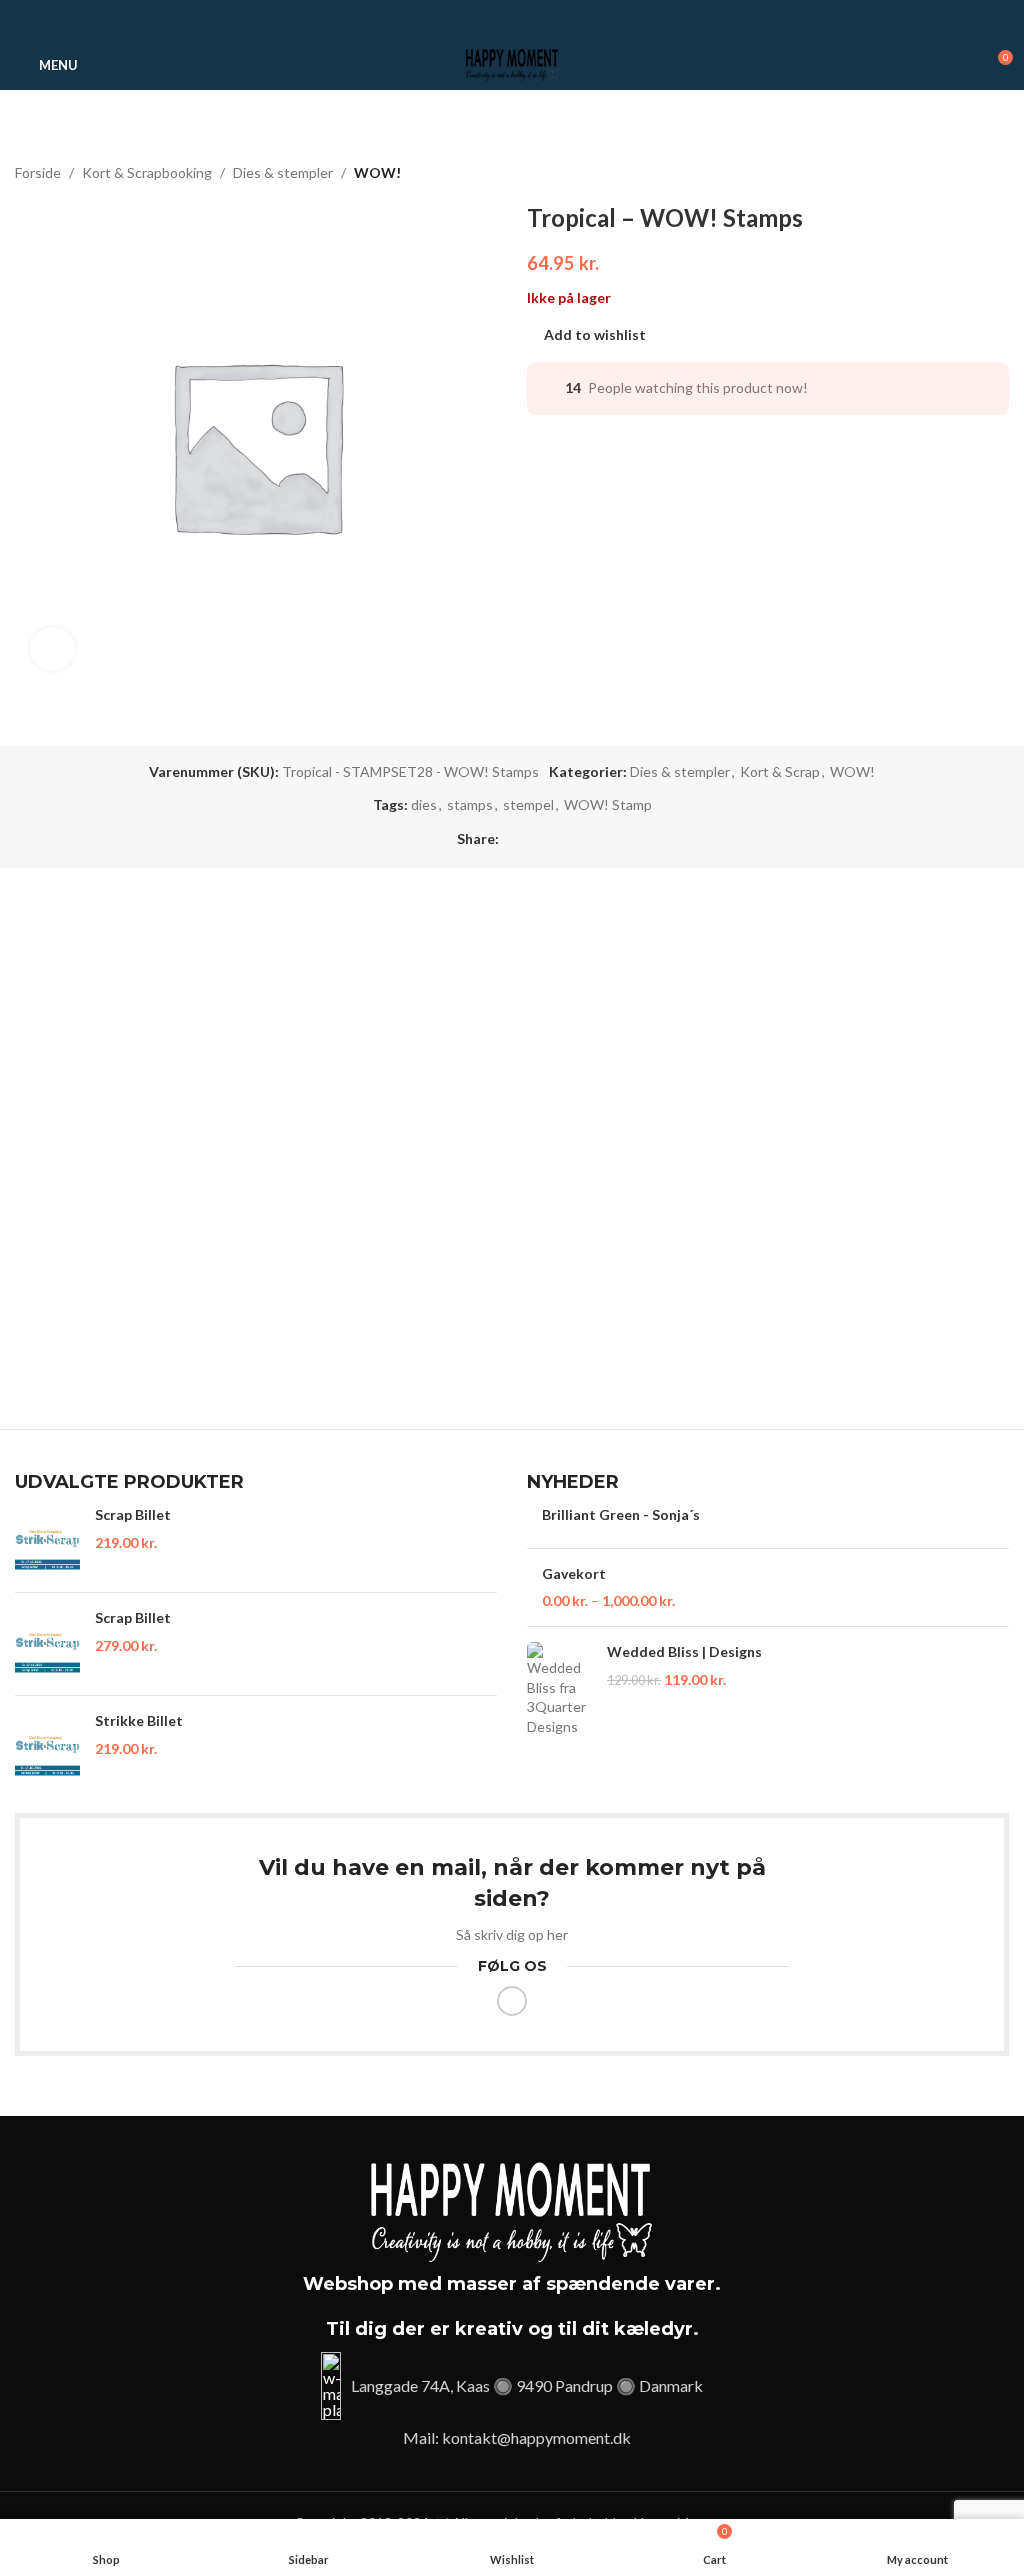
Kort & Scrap (780, 771)
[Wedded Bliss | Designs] (559, 1689)
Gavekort (574, 1573)
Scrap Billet (133, 1514)
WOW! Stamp (608, 804)
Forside (38, 172)
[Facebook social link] (489, 20)
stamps (470, 804)
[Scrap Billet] (47, 1541)
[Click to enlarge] (52, 649)
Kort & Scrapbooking (147, 172)
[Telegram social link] (535, 20)
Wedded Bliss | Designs (684, 1651)
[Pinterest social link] (512, 20)
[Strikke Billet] (47, 1747)
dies (424, 804)
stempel (528, 804)
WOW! (377, 172)
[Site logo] (512, 63)
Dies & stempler (283, 172)
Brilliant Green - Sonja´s (621, 1514)
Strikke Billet (139, 1720)
